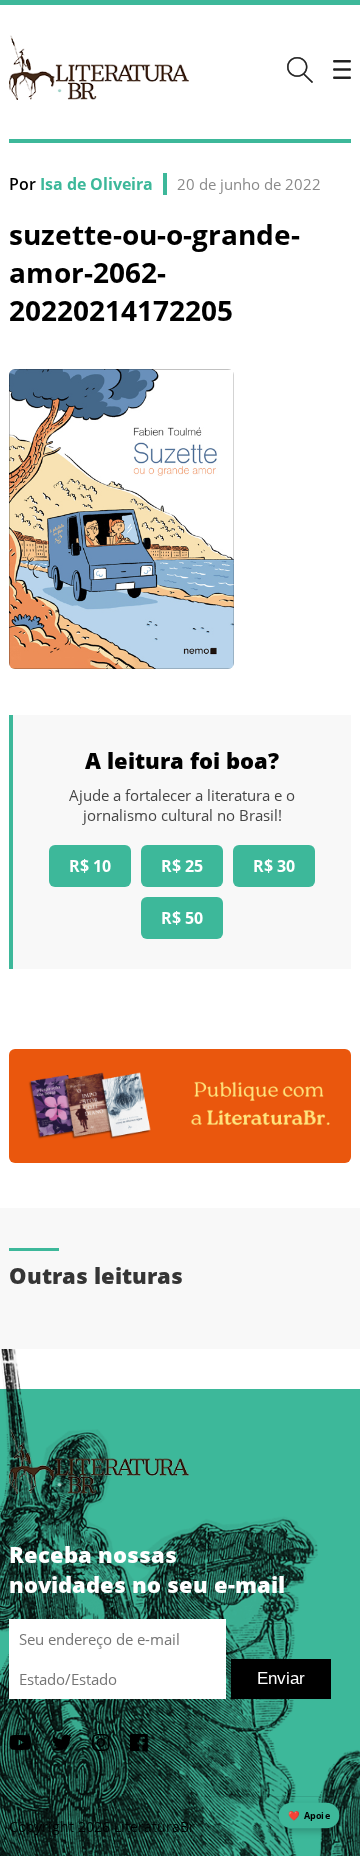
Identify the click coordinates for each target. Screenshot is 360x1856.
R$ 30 (274, 866)
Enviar (281, 1678)
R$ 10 (90, 866)
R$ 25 (182, 866)
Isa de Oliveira (96, 184)
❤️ (309, 1815)
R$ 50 (182, 918)
